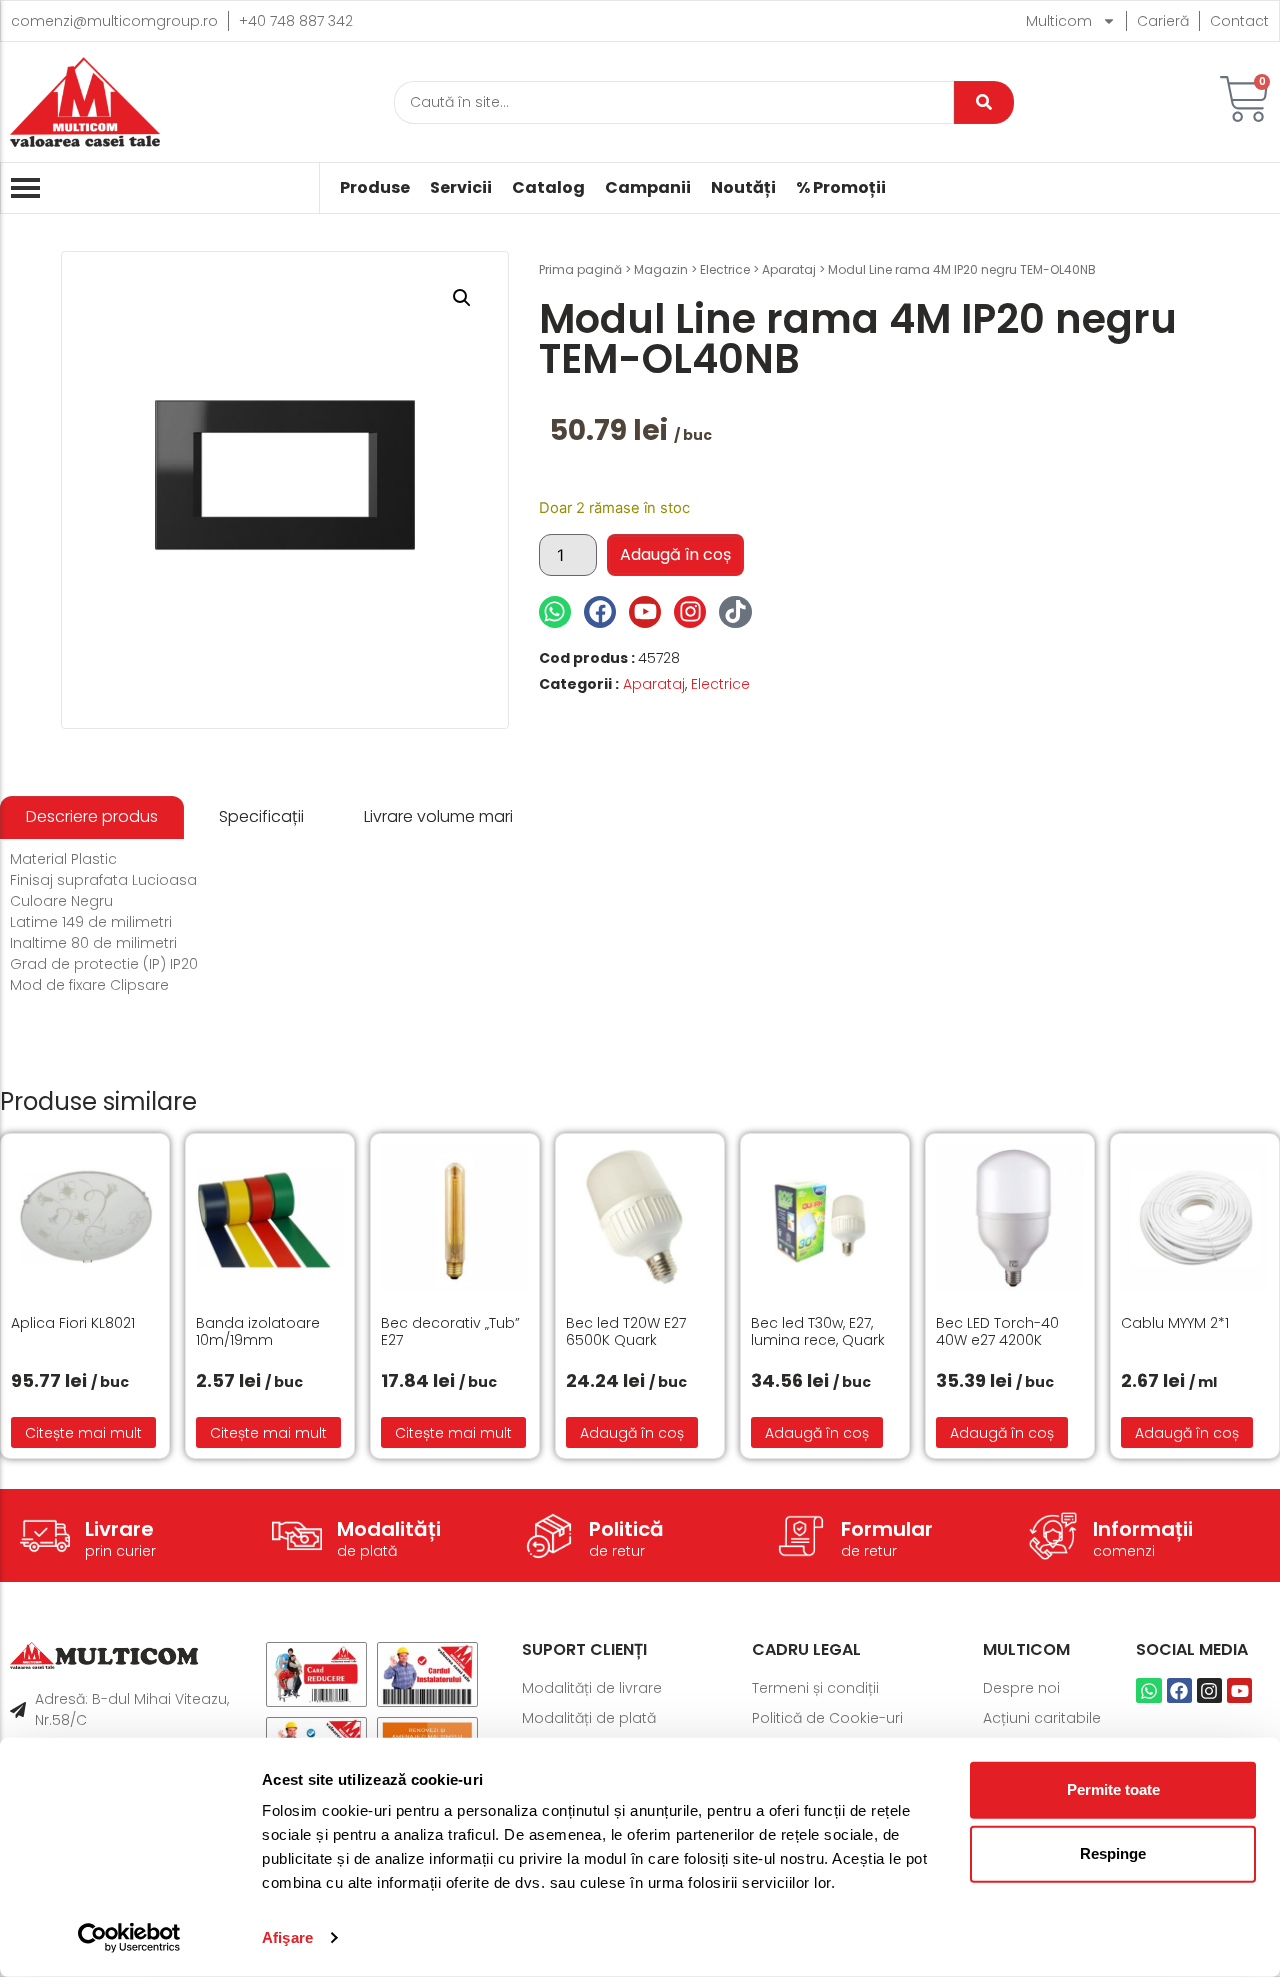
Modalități (389, 1529)
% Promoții (841, 188)
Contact (1239, 21)
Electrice (725, 269)
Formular (887, 1529)
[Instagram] (690, 612)
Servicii (461, 188)
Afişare (287, 1937)
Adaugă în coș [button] (632, 1433)
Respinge (1113, 1853)
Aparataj (789, 269)
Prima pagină (580, 269)
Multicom (1059, 21)
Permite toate (1113, 1789)
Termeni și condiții (815, 1688)
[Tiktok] (735, 612)
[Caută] (984, 102)
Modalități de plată (589, 1718)
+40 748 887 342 (296, 21)
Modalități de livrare (592, 1688)
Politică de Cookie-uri (827, 1718)
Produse (375, 188)
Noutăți (743, 188)
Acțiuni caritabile (1042, 1718)
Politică (626, 1529)
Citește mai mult (83, 1433)
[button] (462, 298)
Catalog (548, 188)
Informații (1143, 1529)
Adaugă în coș (675, 554)
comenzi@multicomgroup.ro (114, 21)
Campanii (648, 188)
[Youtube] (645, 612)
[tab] (92, 817)
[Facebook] (600, 612)
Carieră (1163, 21)
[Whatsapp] (555, 612)
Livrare (119, 1529)
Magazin (661, 269)
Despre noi (1021, 1688)
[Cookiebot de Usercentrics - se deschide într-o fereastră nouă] (129, 1938)
